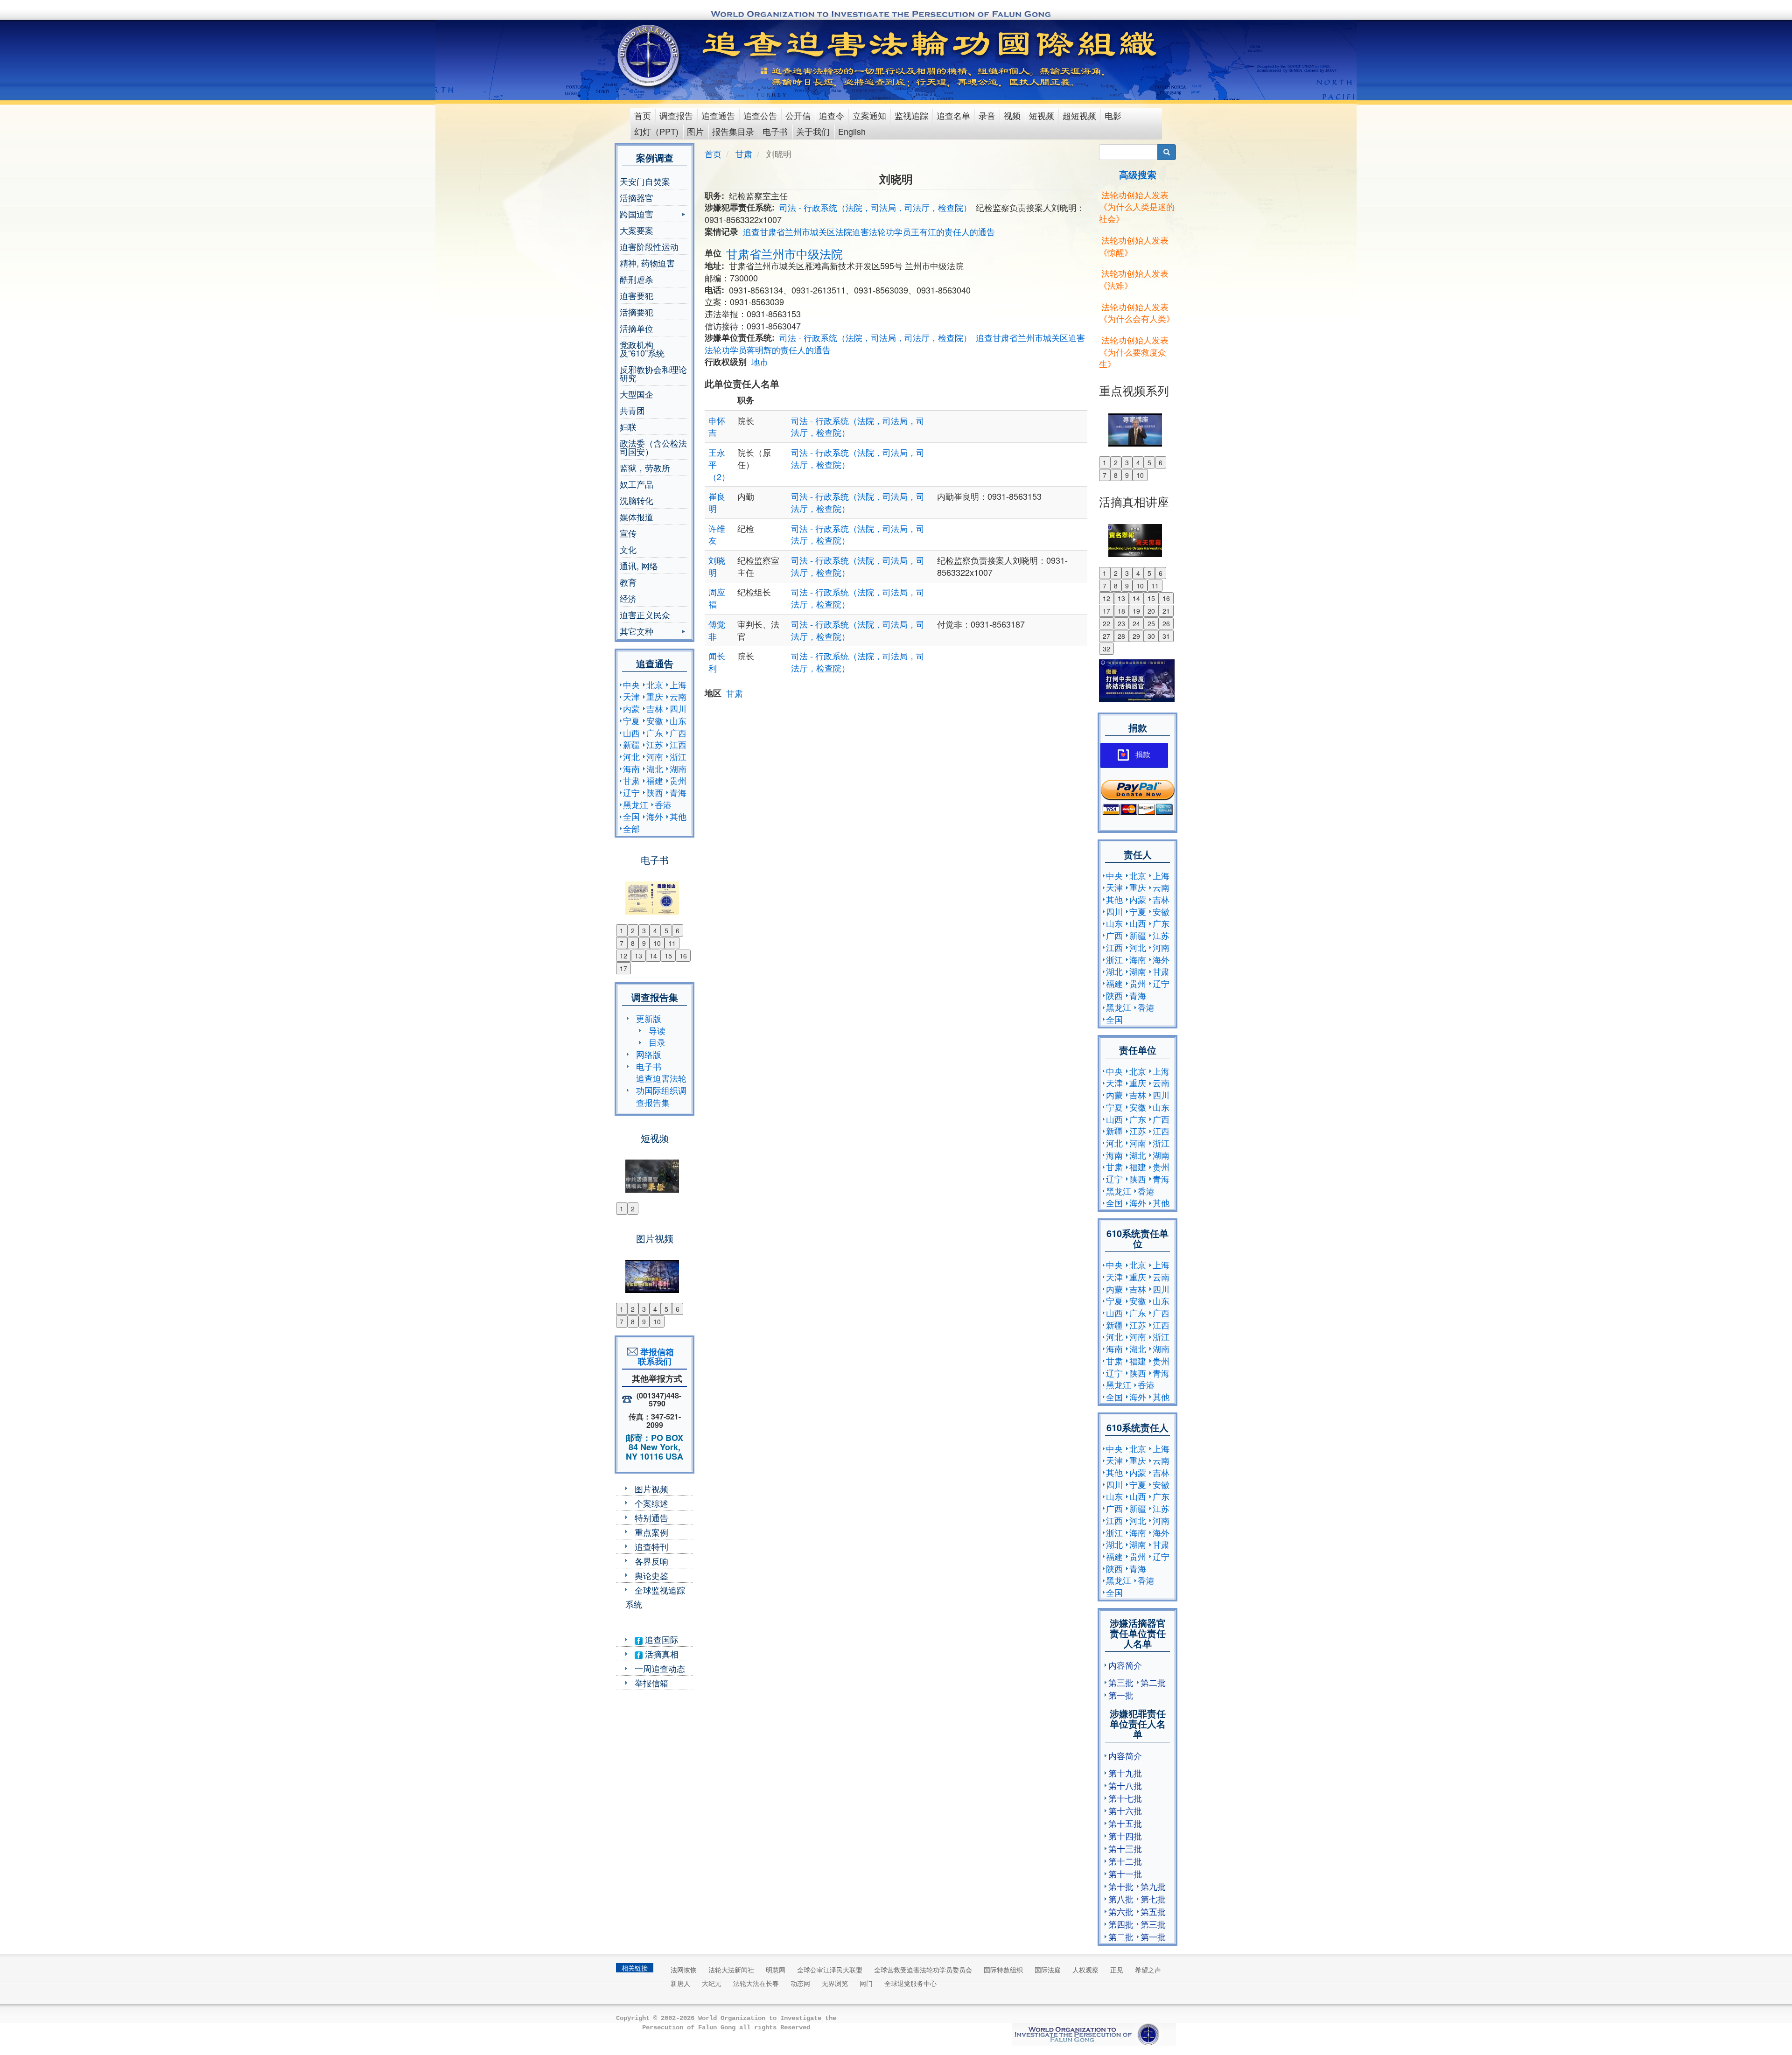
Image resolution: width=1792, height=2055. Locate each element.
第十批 (1121, 1886)
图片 (695, 131)
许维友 (717, 534)
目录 (657, 1042)
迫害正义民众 (645, 615)
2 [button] (633, 930)
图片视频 (651, 1489)
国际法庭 (1048, 1970)
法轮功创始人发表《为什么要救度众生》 (1134, 352)
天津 (631, 696)
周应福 (717, 598)
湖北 (655, 769)
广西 (678, 733)
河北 (631, 756)
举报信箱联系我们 (655, 1356)
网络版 (649, 1054)
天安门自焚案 (645, 181)
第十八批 (1125, 1785)
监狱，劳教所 (645, 468)
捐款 (1143, 755)
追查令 (832, 115)
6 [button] (678, 930)
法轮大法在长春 (756, 1983)
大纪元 (712, 1983)
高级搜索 (1138, 174)
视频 (1012, 115)
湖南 (678, 769)
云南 (678, 696)
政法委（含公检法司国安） (653, 447)
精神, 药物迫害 (647, 263)
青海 (678, 792)
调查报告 (676, 115)
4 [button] (655, 930)
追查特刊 (651, 1546)
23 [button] (1121, 623)
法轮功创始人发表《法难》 (1134, 279)
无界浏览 (835, 1983)
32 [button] (1106, 649)
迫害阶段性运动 (649, 246)
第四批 (1121, 1924)
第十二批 (1125, 1861)
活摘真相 (661, 1654)
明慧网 (776, 1970)
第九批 (1153, 1886)
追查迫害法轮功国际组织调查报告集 (661, 1090)
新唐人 (680, 1983)
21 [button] (1166, 611)
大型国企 (637, 394)
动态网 (800, 1983)
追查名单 (953, 115)
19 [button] (1136, 611)
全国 (631, 816)
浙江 (678, 756)
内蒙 (631, 708)
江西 (678, 744)
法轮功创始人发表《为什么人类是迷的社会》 (1137, 206)
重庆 (655, 696)
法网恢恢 (684, 1970)
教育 (628, 582)
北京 (655, 685)
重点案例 (651, 1532)
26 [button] (1166, 623)
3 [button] (644, 930)
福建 (655, 780)
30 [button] (1151, 636)
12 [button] (623, 956)
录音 (987, 115)
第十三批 (1125, 1848)
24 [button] (1136, 623)
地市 (760, 362)
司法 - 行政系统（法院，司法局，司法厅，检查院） (875, 207)
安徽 (655, 720)
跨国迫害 (637, 215)
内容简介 (1125, 1665)
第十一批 (1125, 1873)
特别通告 (651, 1517)
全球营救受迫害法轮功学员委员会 (923, 1970)
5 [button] (666, 930)
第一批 (1121, 1695)
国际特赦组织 (1003, 1970)
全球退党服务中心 (910, 1983)
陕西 (655, 792)
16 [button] (683, 956)
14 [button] (653, 956)
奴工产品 (637, 484)
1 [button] (622, 930)
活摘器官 (637, 197)
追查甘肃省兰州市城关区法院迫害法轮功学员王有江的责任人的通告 (869, 231)
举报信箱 (651, 1683)
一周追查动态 (660, 1668)
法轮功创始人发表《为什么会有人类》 (1137, 313)
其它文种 (637, 632)
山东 (678, 720)
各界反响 (651, 1561)
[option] (654, 892)
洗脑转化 (637, 500)
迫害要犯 (637, 295)
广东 (655, 733)
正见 (1117, 1970)
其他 (678, 816)
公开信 (798, 115)
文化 (628, 549)
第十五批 (1125, 1823)
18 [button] (1121, 611)
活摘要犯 (637, 312)
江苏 (655, 744)
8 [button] (633, 943)
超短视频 (1079, 115)
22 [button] (1106, 623)
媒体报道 (637, 517)
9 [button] (644, 943)
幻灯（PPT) (656, 131)
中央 (631, 685)
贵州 (678, 780)
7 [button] (622, 943)
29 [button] (1136, 636)
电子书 (775, 131)
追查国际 (661, 1639)
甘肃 (631, 780)
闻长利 (717, 662)
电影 (1113, 115)
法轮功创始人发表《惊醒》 (1134, 246)
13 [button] (638, 956)
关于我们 (813, 131)
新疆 (631, 744)
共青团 (632, 410)
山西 (631, 733)
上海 (678, 685)
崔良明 (717, 502)
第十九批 (1125, 1773)
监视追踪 (911, 115)
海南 (631, 769)
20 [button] (1151, 611)
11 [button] (672, 943)
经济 (628, 598)
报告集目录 (733, 131)
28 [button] (1121, 636)
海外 (655, 816)
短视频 (1042, 115)
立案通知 (869, 115)
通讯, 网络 (639, 566)
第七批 (1153, 1899)
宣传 (628, 533)
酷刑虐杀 (637, 279)
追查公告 (760, 115)
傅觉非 (717, 630)
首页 (643, 115)
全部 (631, 828)
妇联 (628, 426)
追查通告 (718, 115)
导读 (657, 1030)
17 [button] (623, 968)
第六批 (1121, 1911)
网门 (866, 1983)
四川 (678, 708)
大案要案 (637, 230)
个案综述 (651, 1503)
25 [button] (1151, 623)
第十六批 (1125, 1810)
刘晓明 (717, 566)
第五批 (1153, 1911)
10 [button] (657, 943)
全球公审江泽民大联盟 (830, 1970)
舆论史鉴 (651, 1575)
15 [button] (668, 956)
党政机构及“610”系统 (642, 349)
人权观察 (1085, 1970)
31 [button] (1166, 636)
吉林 (655, 708)
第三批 (1121, 1682)
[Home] (649, 56)
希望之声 (1148, 1970)
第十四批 (1125, 1836)
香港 (663, 804)
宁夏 (631, 720)
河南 (655, 756)
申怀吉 (717, 426)
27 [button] (1106, 636)
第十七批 (1125, 1798)
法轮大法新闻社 (731, 1970)
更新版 (649, 1018)
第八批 (1121, 1899)
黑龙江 (636, 804)
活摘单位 (637, 328)
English (852, 131)
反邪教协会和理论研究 (653, 373)
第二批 (1153, 1682)
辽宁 (631, 792)
